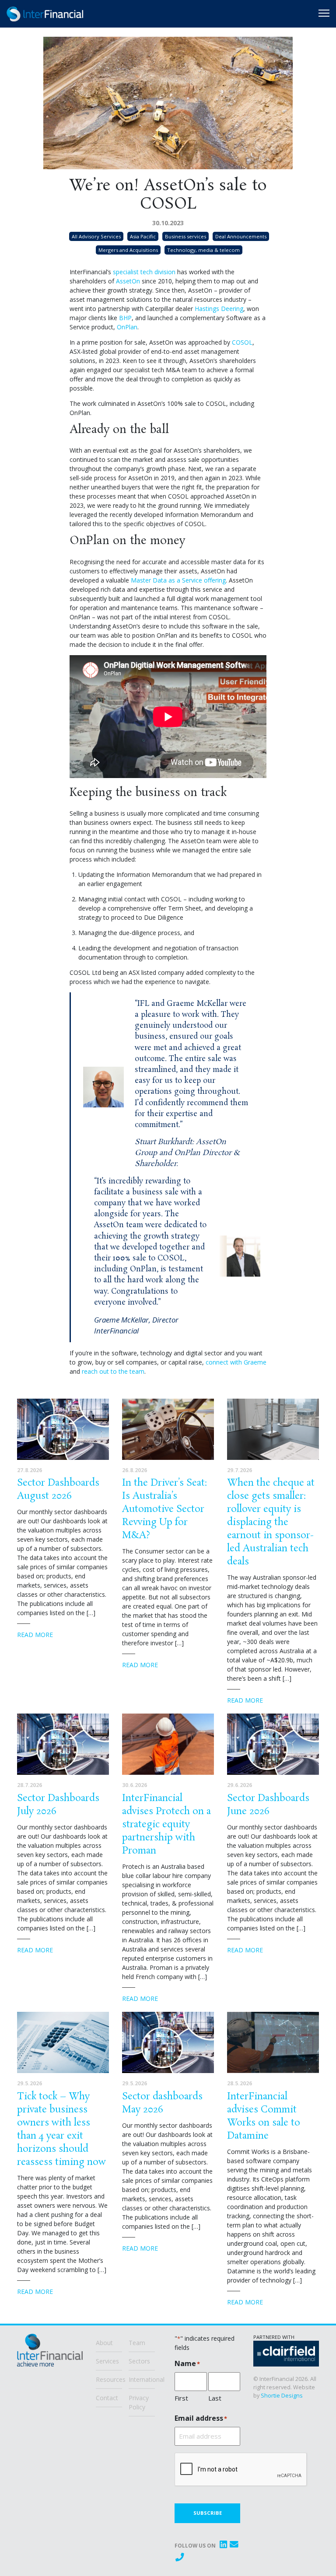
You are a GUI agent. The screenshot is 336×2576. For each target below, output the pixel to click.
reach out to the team (113, 1371)
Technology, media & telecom (203, 250)
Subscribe (208, 2513)
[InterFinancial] (50, 2354)
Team (137, 2343)
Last (215, 2398)
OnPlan (127, 327)
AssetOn (128, 281)
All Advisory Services (96, 236)
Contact (107, 2398)
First (181, 2398)
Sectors (139, 2361)
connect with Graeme (236, 1362)
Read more (35, 1635)
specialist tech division (144, 272)
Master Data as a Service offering (178, 580)
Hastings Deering (219, 309)
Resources (109, 2379)
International (142, 2379)
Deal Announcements (241, 236)
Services (107, 2361)
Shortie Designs (282, 2395)
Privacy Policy (139, 2402)
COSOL (242, 342)
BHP (125, 318)
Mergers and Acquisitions (128, 250)
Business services (185, 236)
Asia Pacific (143, 236)
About (104, 2343)
